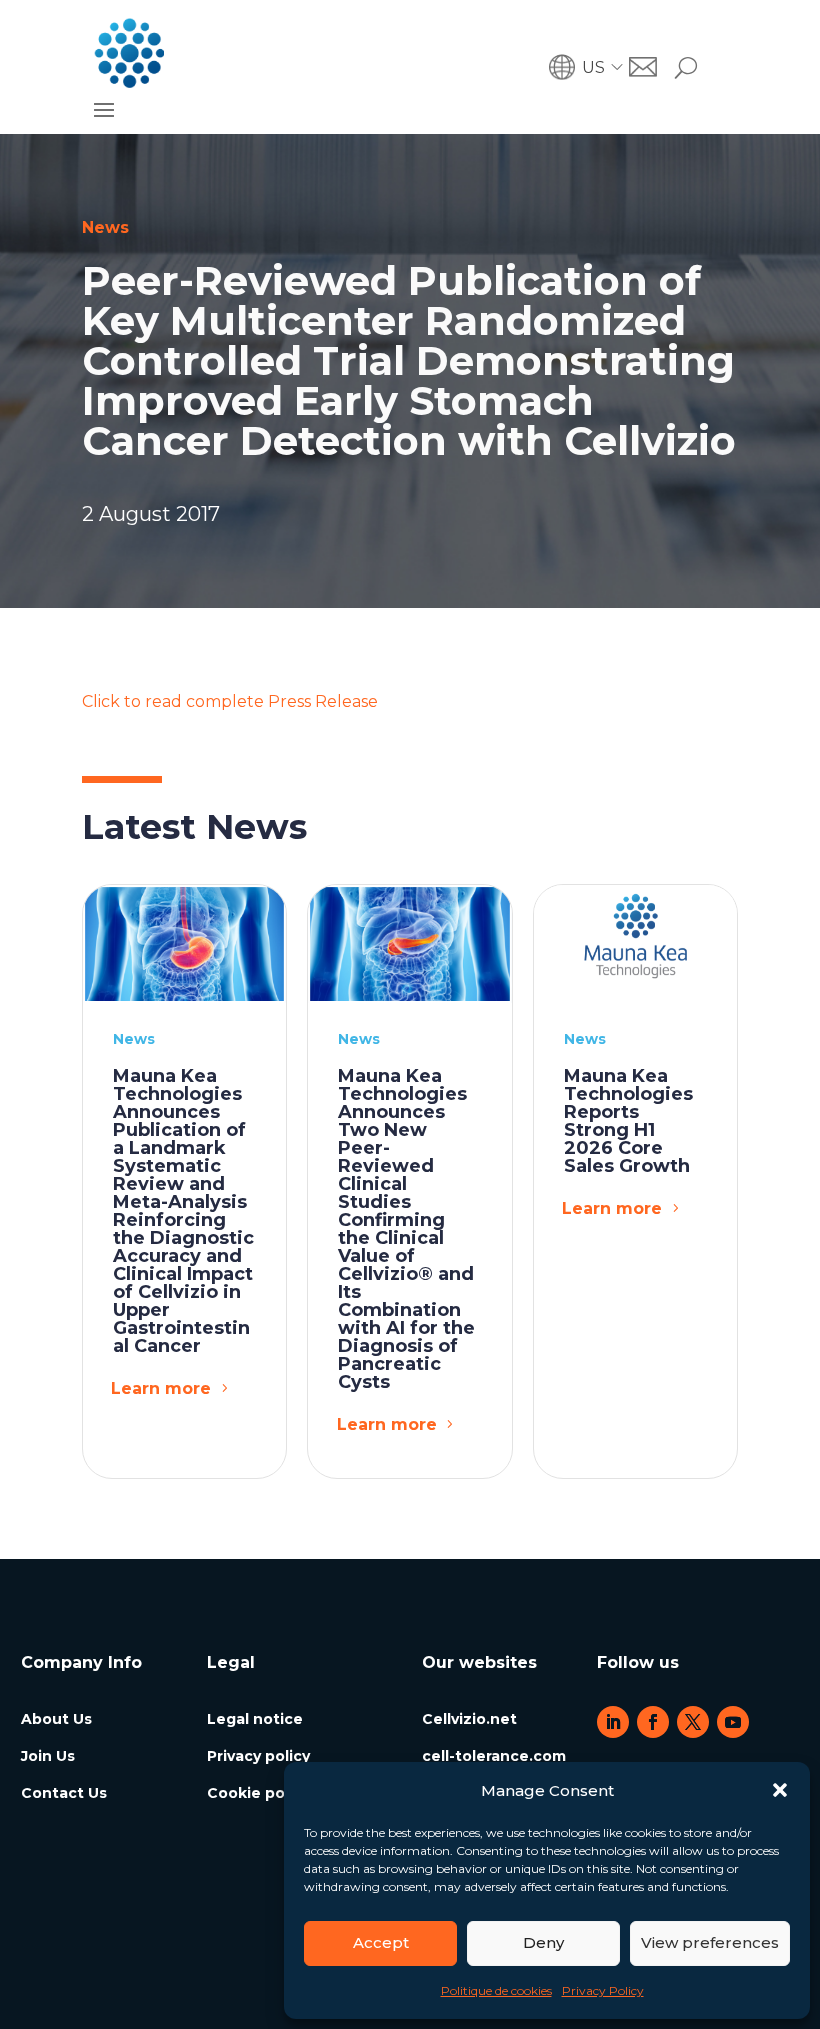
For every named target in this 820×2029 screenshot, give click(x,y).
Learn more (161, 1388)
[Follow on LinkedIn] (613, 1722)
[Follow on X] (693, 1722)
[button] (780, 1790)
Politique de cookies (496, 1990)
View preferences (710, 1942)
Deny (543, 1942)
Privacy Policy (603, 1990)
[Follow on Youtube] (733, 1722)
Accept (381, 1942)
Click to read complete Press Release (230, 701)
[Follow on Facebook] (653, 1722)
